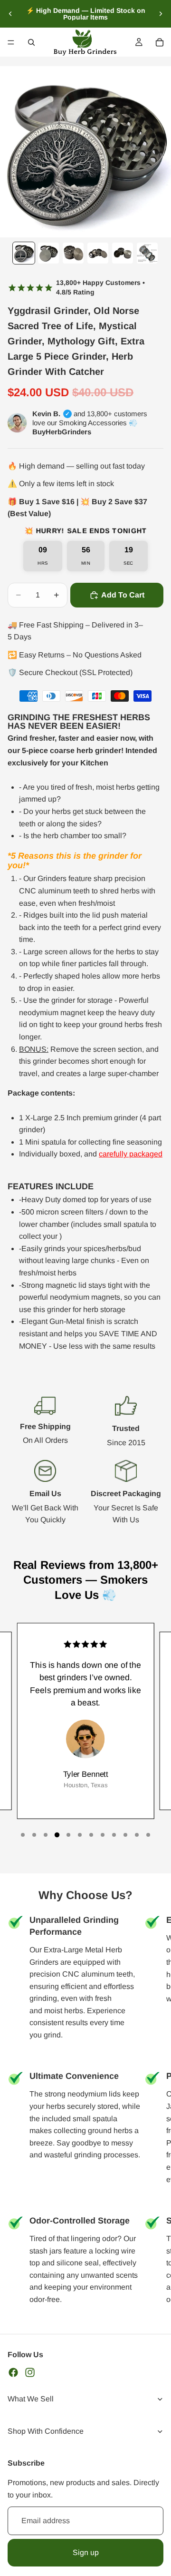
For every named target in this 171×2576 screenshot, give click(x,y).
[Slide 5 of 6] (123, 253)
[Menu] (11, 42)
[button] (23, 1835)
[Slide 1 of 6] (24, 253)
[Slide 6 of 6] (147, 253)
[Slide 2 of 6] (48, 253)
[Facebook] (13, 2372)
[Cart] (160, 42)
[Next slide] (161, 14)
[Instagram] (30, 2372)
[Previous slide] (10, 14)
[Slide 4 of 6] (98, 253)
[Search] (31, 42)
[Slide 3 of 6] (73, 253)
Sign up (86, 2552)
